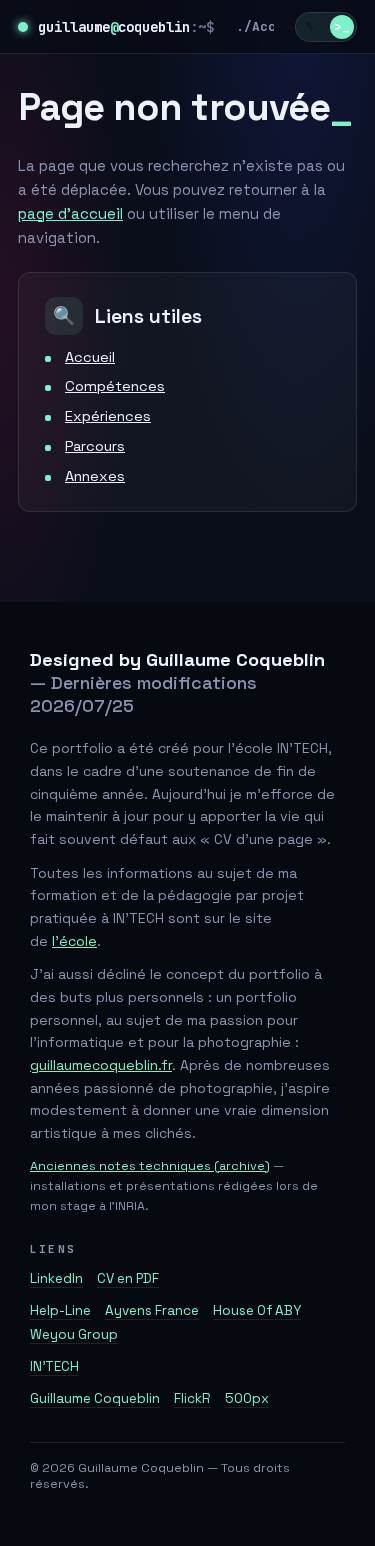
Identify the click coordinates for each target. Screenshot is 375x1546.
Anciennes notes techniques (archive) (150, 1166)
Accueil (280, 26)
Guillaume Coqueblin (95, 1398)
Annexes (95, 476)
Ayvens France (152, 1310)
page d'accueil (70, 213)
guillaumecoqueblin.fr (101, 1065)
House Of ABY (257, 1310)
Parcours (95, 446)
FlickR (192, 1398)
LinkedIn (56, 1278)
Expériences (108, 416)
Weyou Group (74, 1334)
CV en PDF (128, 1278)
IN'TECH (54, 1366)
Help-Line (60, 1310)
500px (247, 1398)
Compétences (115, 386)
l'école (74, 941)
